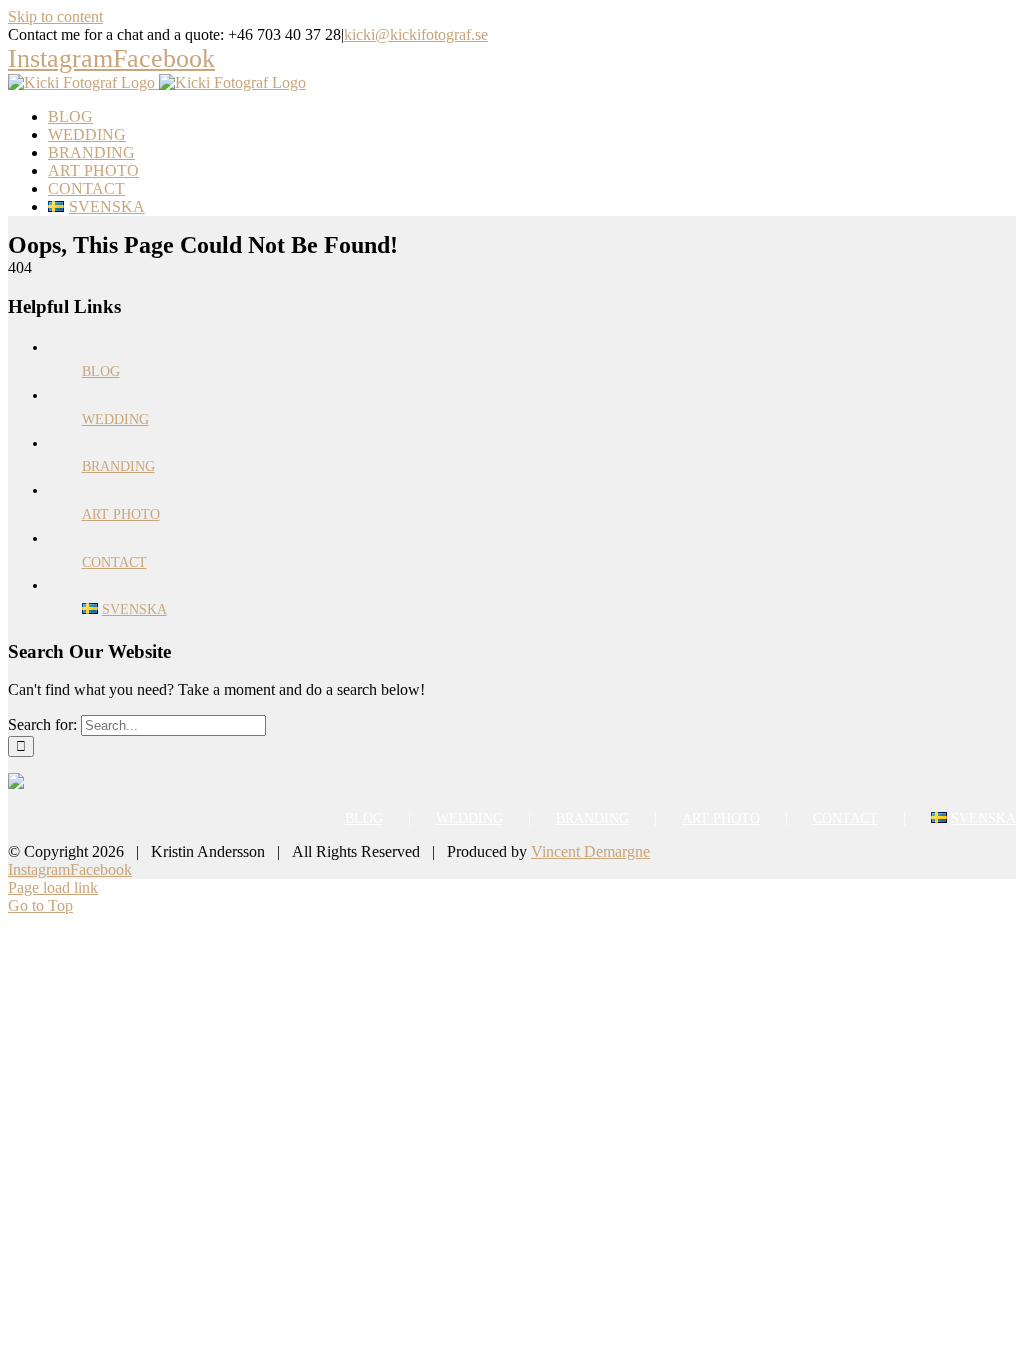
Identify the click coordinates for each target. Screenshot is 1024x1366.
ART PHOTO (121, 514)
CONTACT (114, 562)
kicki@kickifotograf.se (416, 34)
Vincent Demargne (590, 851)
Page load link (53, 887)
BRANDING (118, 466)
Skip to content (55, 16)
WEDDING (115, 419)
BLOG (101, 371)
